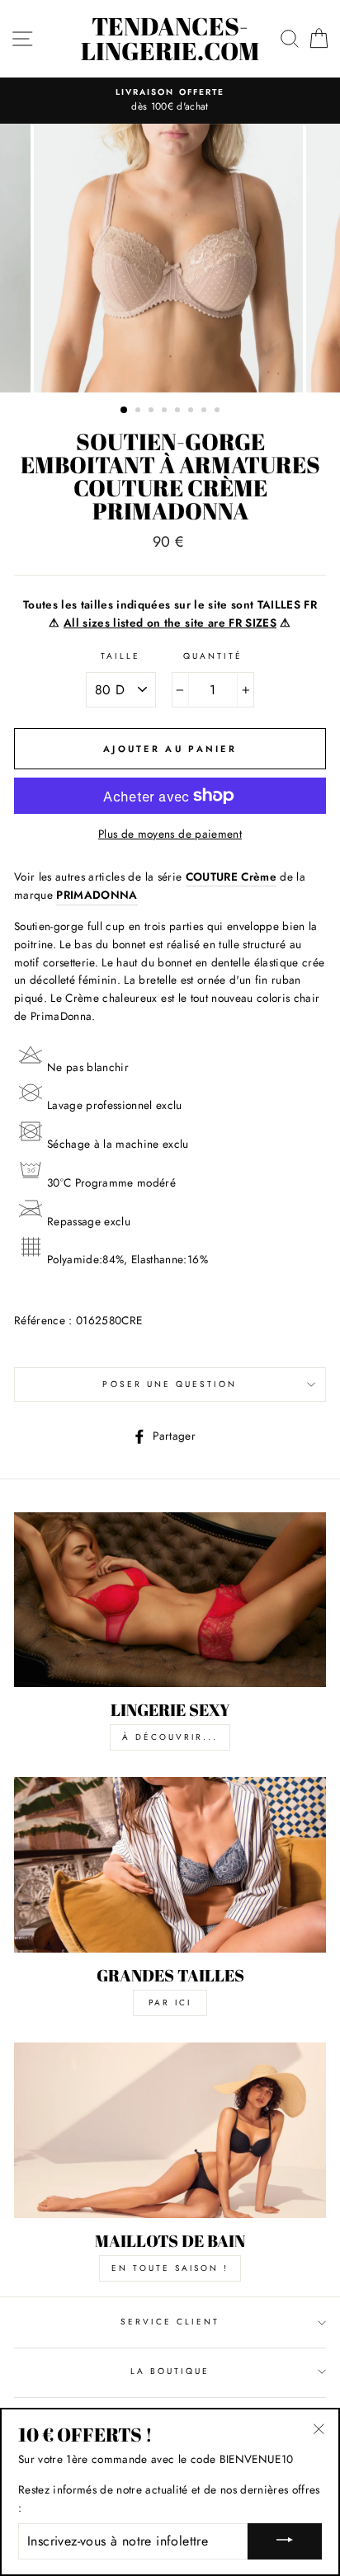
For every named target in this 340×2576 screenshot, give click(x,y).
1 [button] (125, 411)
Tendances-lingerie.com (170, 39)
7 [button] (205, 411)
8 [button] (219, 411)
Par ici (170, 2003)
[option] (170, 101)
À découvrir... (170, 1737)
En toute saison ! (170, 2268)
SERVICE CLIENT (170, 2322)
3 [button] (153, 411)
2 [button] (139, 411)
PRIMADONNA (97, 895)
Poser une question (170, 1384)
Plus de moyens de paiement (170, 834)
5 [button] (179, 411)
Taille (120, 656)
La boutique (170, 2371)
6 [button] (192, 411)
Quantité (213, 656)
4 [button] (166, 411)
